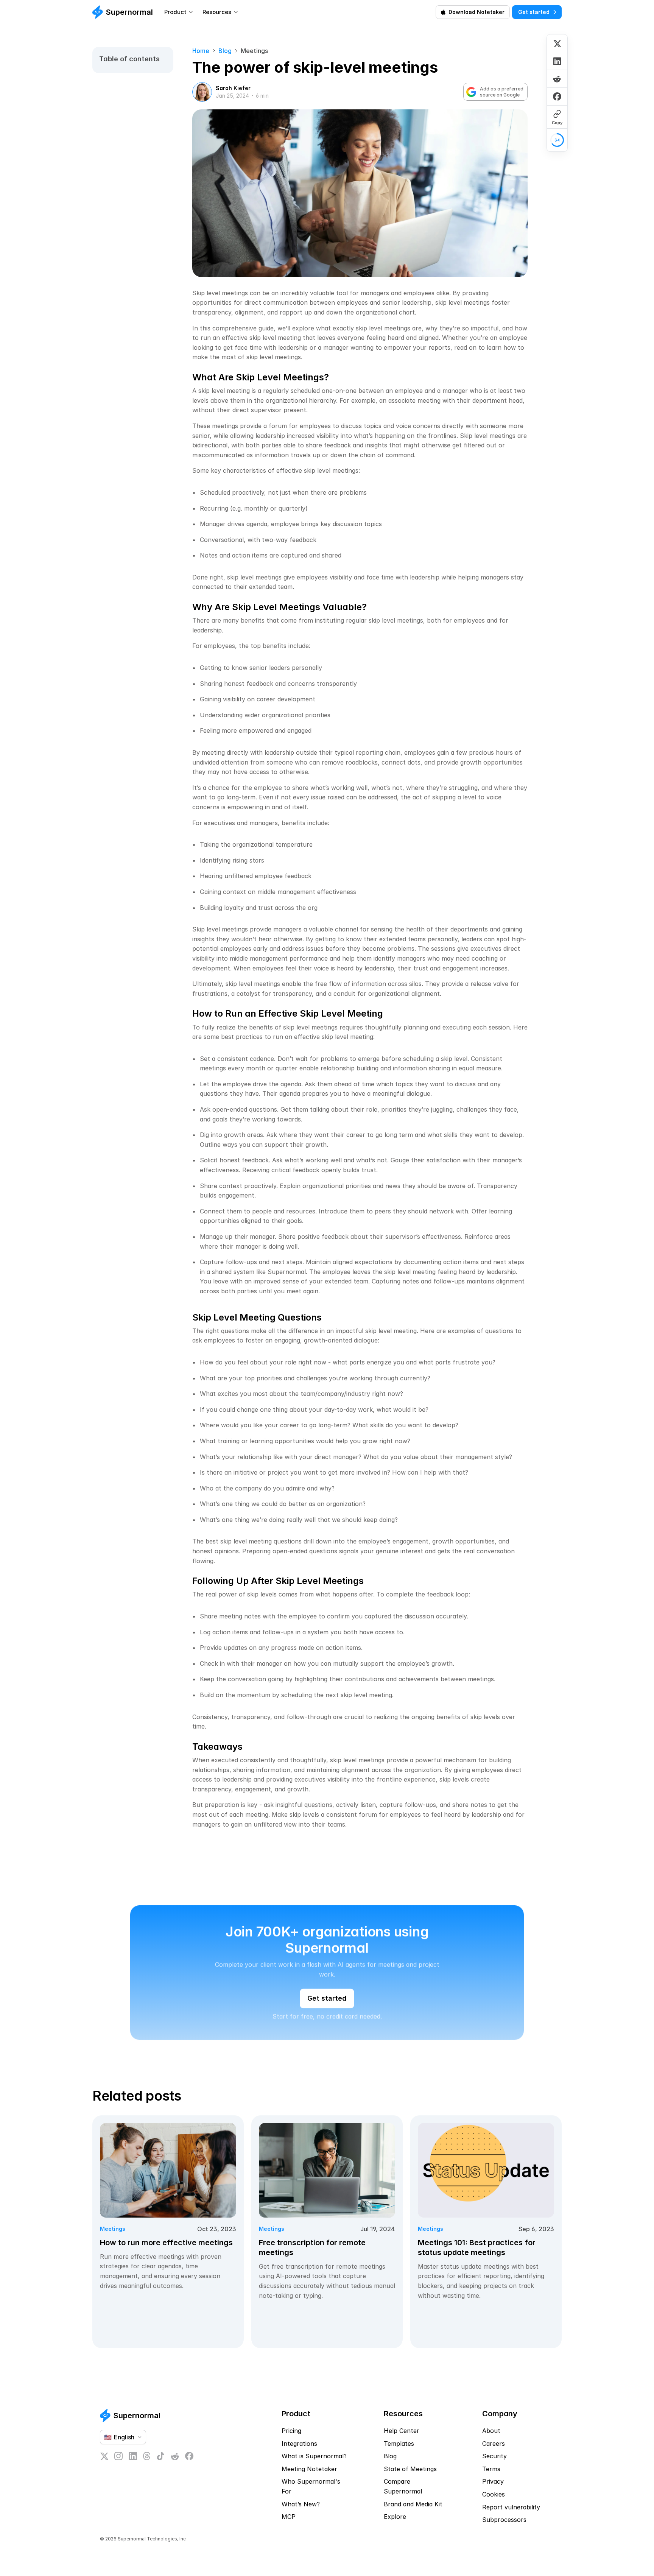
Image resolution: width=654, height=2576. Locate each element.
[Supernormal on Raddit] (175, 2456)
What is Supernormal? (314, 2456)
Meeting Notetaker (309, 2469)
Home (201, 51)
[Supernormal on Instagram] (118, 2456)
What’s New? (301, 2504)
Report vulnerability (511, 2507)
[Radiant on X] (104, 2456)
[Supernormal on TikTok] (160, 2456)
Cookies (494, 2494)
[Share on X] (557, 43)
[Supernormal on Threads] (147, 2456)
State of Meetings (410, 2469)
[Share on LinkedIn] (557, 61)
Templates (399, 2444)
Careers (494, 2444)
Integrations (299, 2444)
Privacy (493, 2481)
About (491, 2431)
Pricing (291, 2431)
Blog (225, 51)
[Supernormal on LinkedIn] (133, 2456)
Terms (491, 2469)
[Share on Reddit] (557, 79)
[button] (518, 2495)
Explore (395, 2517)
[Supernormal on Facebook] (189, 2456)
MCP (289, 2517)
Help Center (402, 2431)
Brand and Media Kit (413, 2504)
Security (494, 2456)
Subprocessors (504, 2520)
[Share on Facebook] (557, 96)
